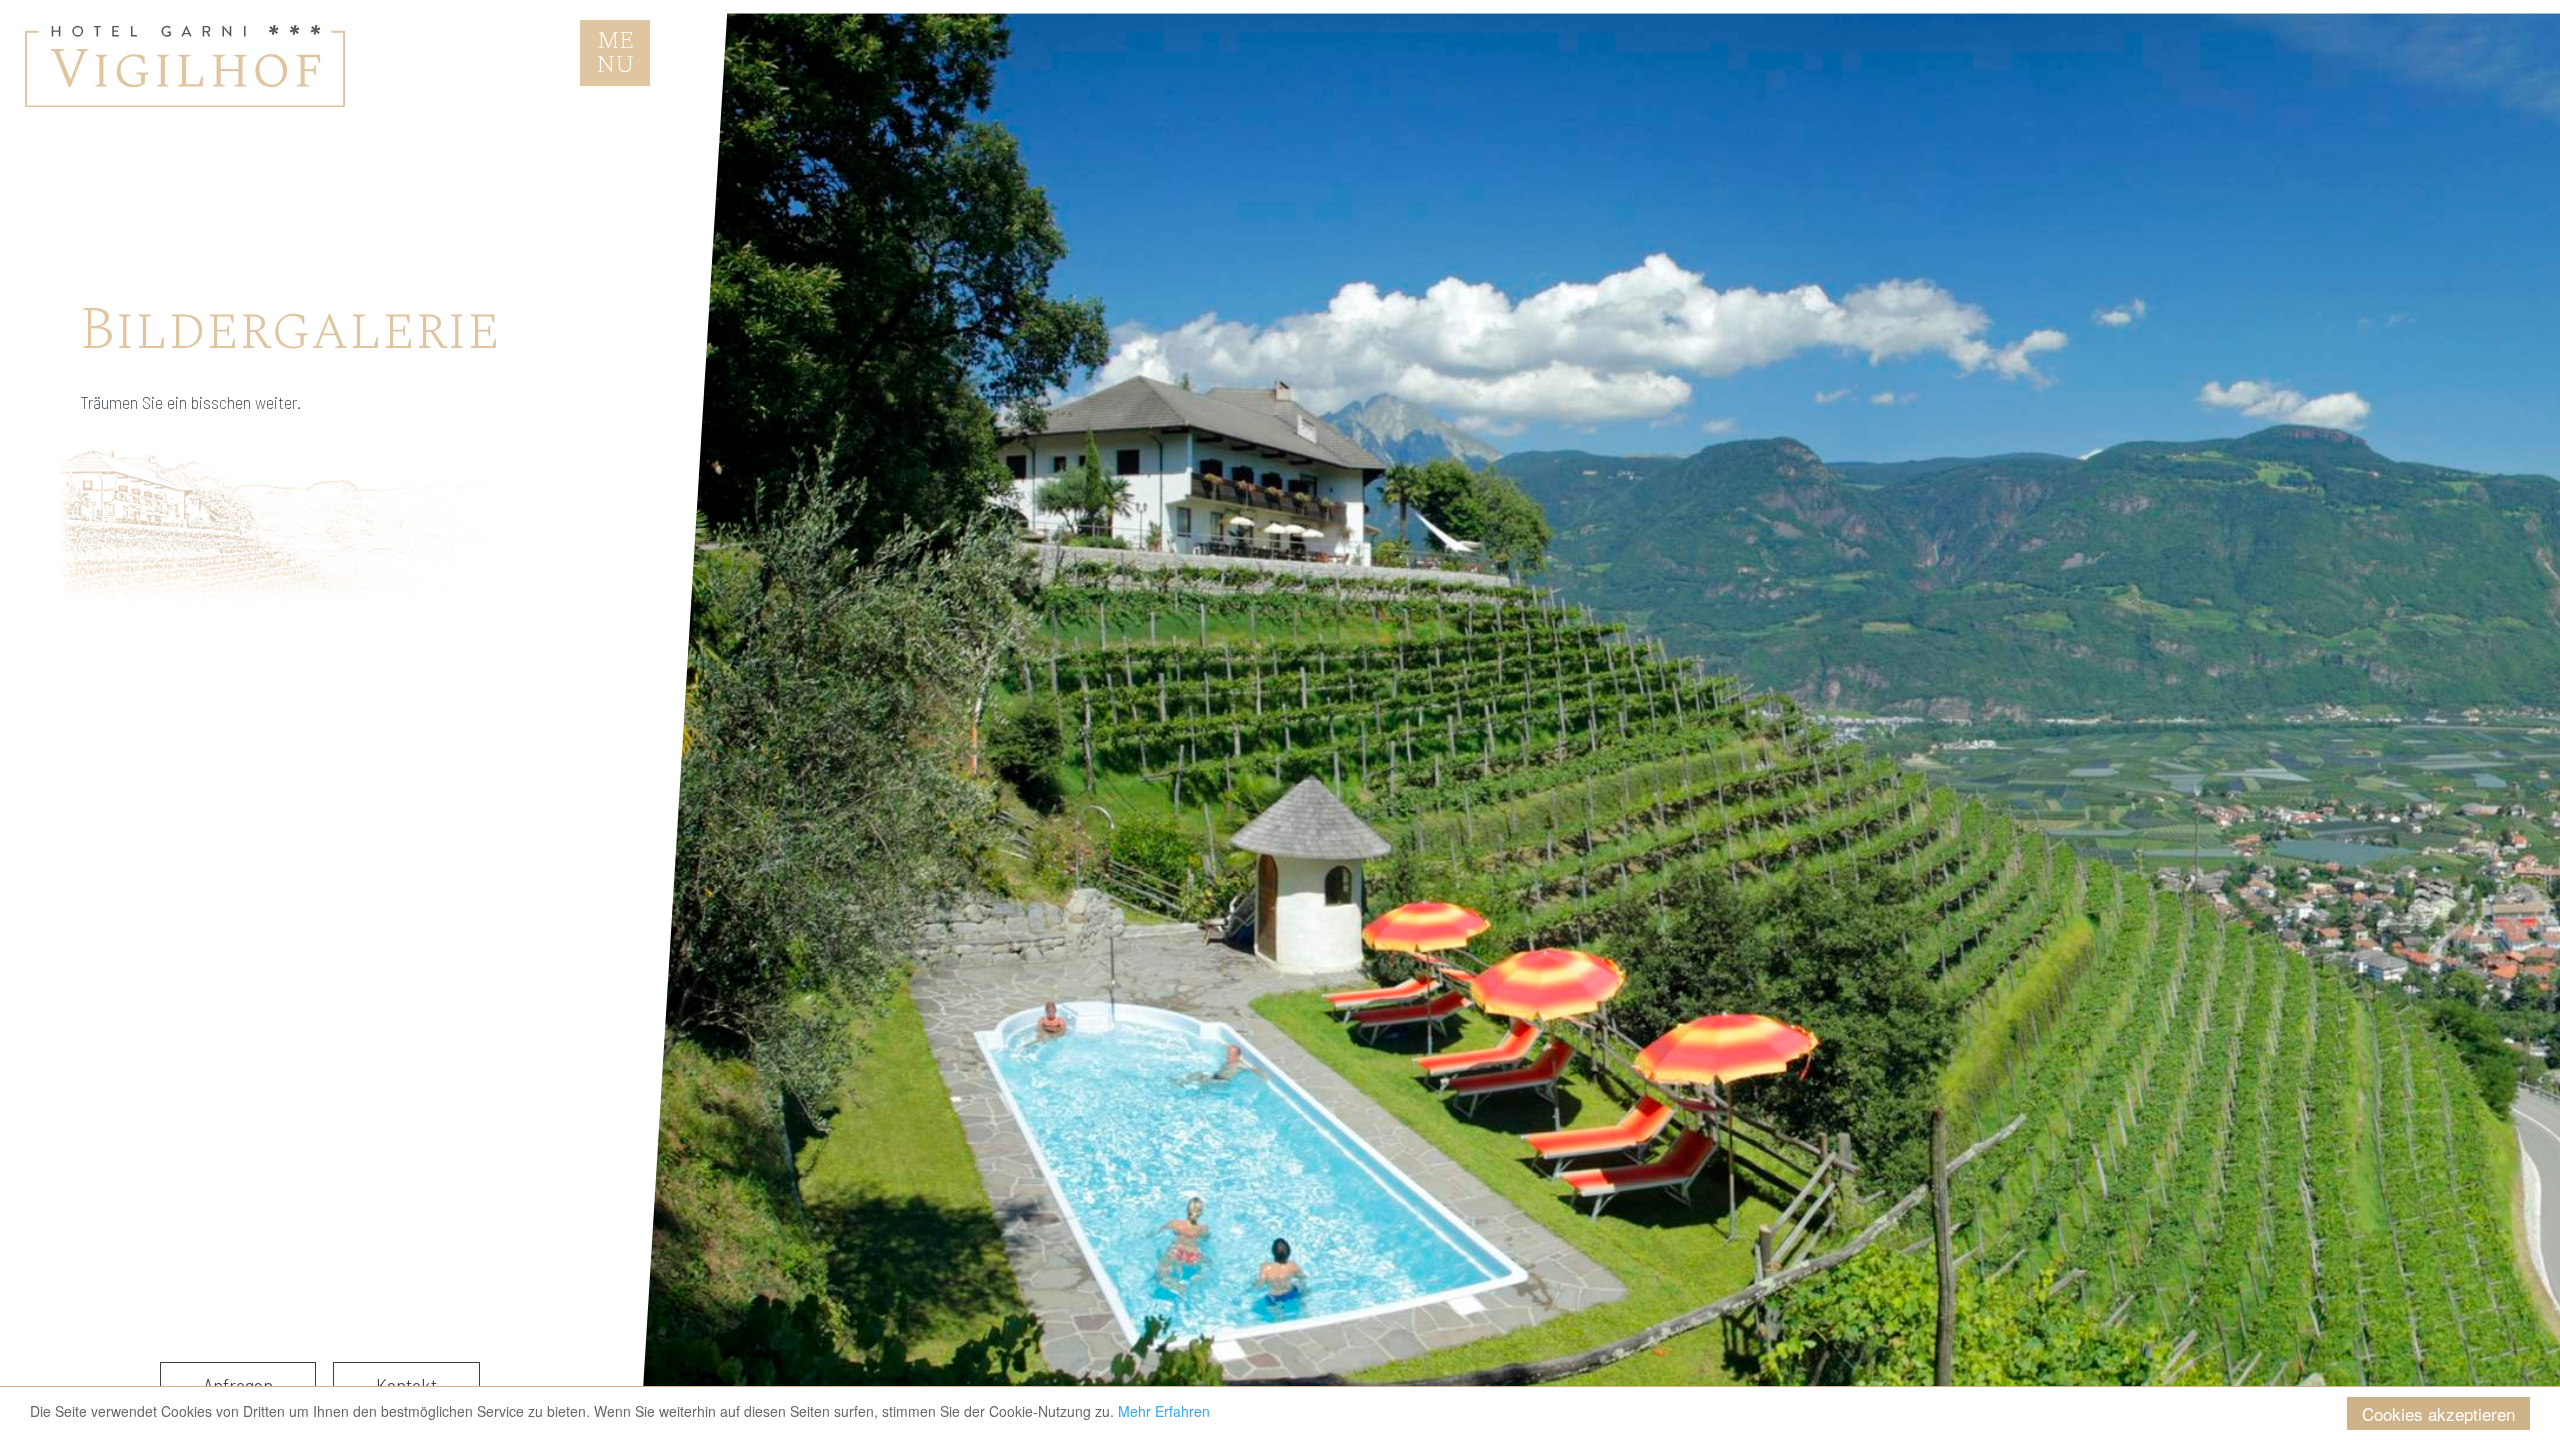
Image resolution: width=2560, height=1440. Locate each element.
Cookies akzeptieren (2438, 1413)
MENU (623, 52)
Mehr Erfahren (1164, 1411)
